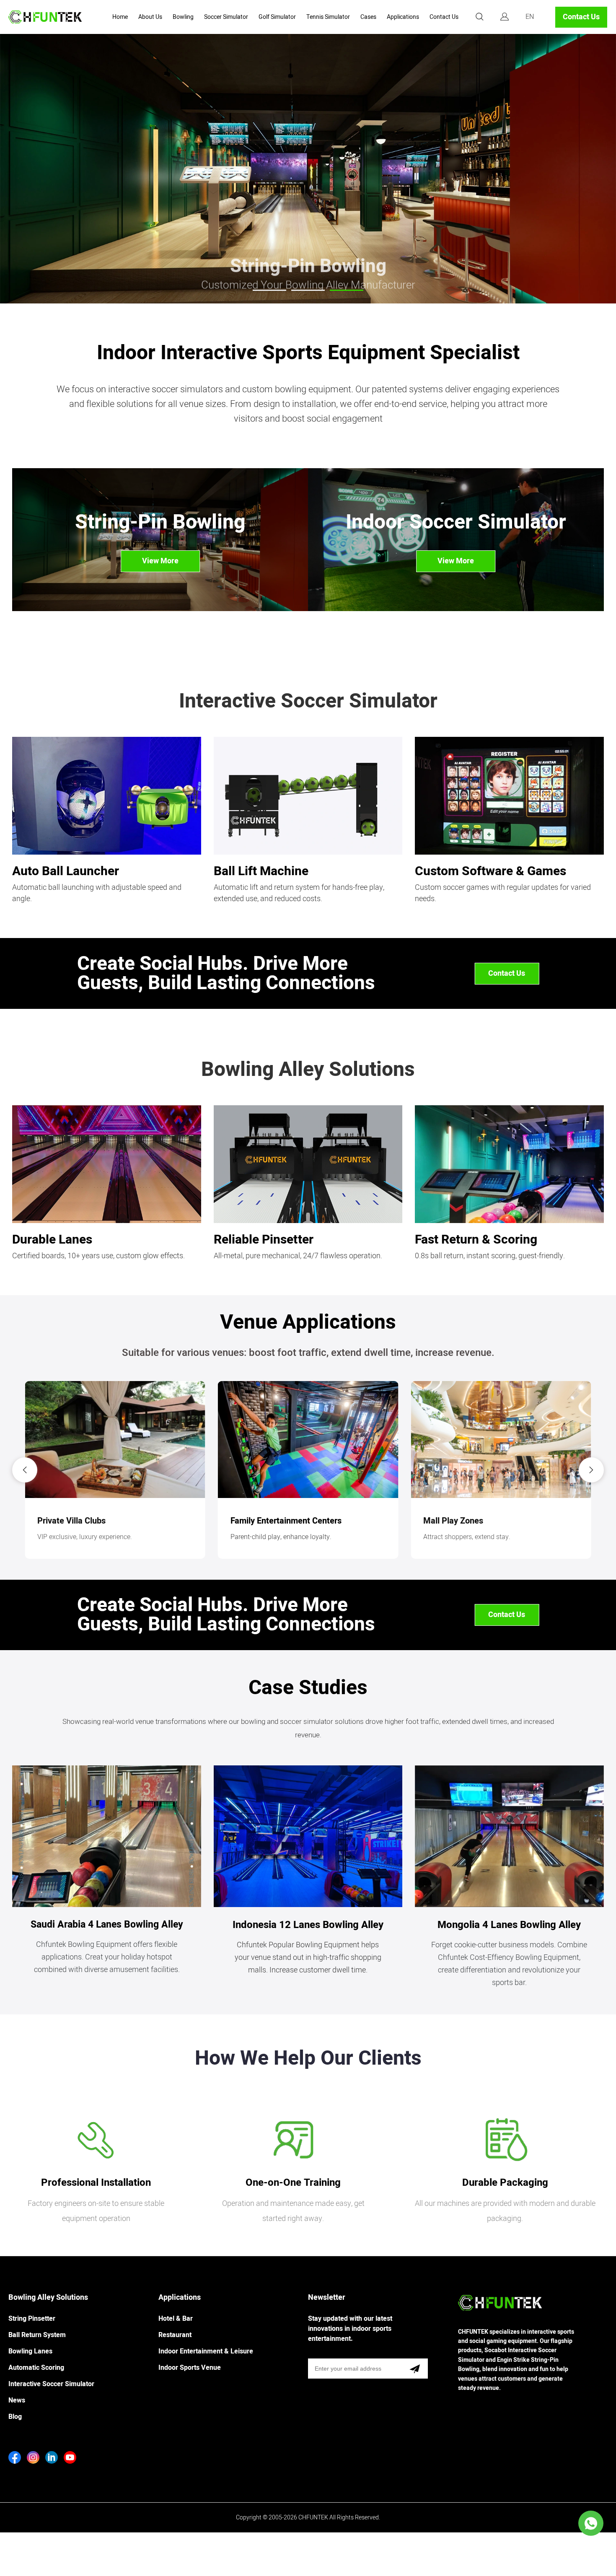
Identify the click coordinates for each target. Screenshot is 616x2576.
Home (120, 17)
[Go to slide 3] (347, 290)
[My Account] (505, 17)
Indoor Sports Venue (190, 2368)
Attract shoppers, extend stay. (81, 1537)
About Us (150, 17)
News (17, 2400)
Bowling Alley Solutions (48, 2297)
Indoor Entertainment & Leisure (206, 2351)
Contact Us (444, 17)
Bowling (183, 17)
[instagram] (33, 2457)
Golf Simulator (277, 17)
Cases (368, 17)
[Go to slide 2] (308, 290)
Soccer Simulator (226, 17)
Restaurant (175, 2335)
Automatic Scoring (36, 2368)
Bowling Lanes (30, 2351)
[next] (591, 1470)
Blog (15, 2417)
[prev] (25, 1470)
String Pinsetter (32, 2319)
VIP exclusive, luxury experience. (471, 1537)
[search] (479, 18)
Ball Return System (37, 2335)
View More (160, 561)
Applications (403, 17)
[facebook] (15, 2457)
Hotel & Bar (176, 2319)
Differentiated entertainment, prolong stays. (294, 1537)
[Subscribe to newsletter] (415, 2369)
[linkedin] (52, 2457)
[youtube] (70, 2457)
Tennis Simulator (328, 17)
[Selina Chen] (591, 2523)
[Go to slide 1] (269, 290)
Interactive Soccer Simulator (51, 2384)
